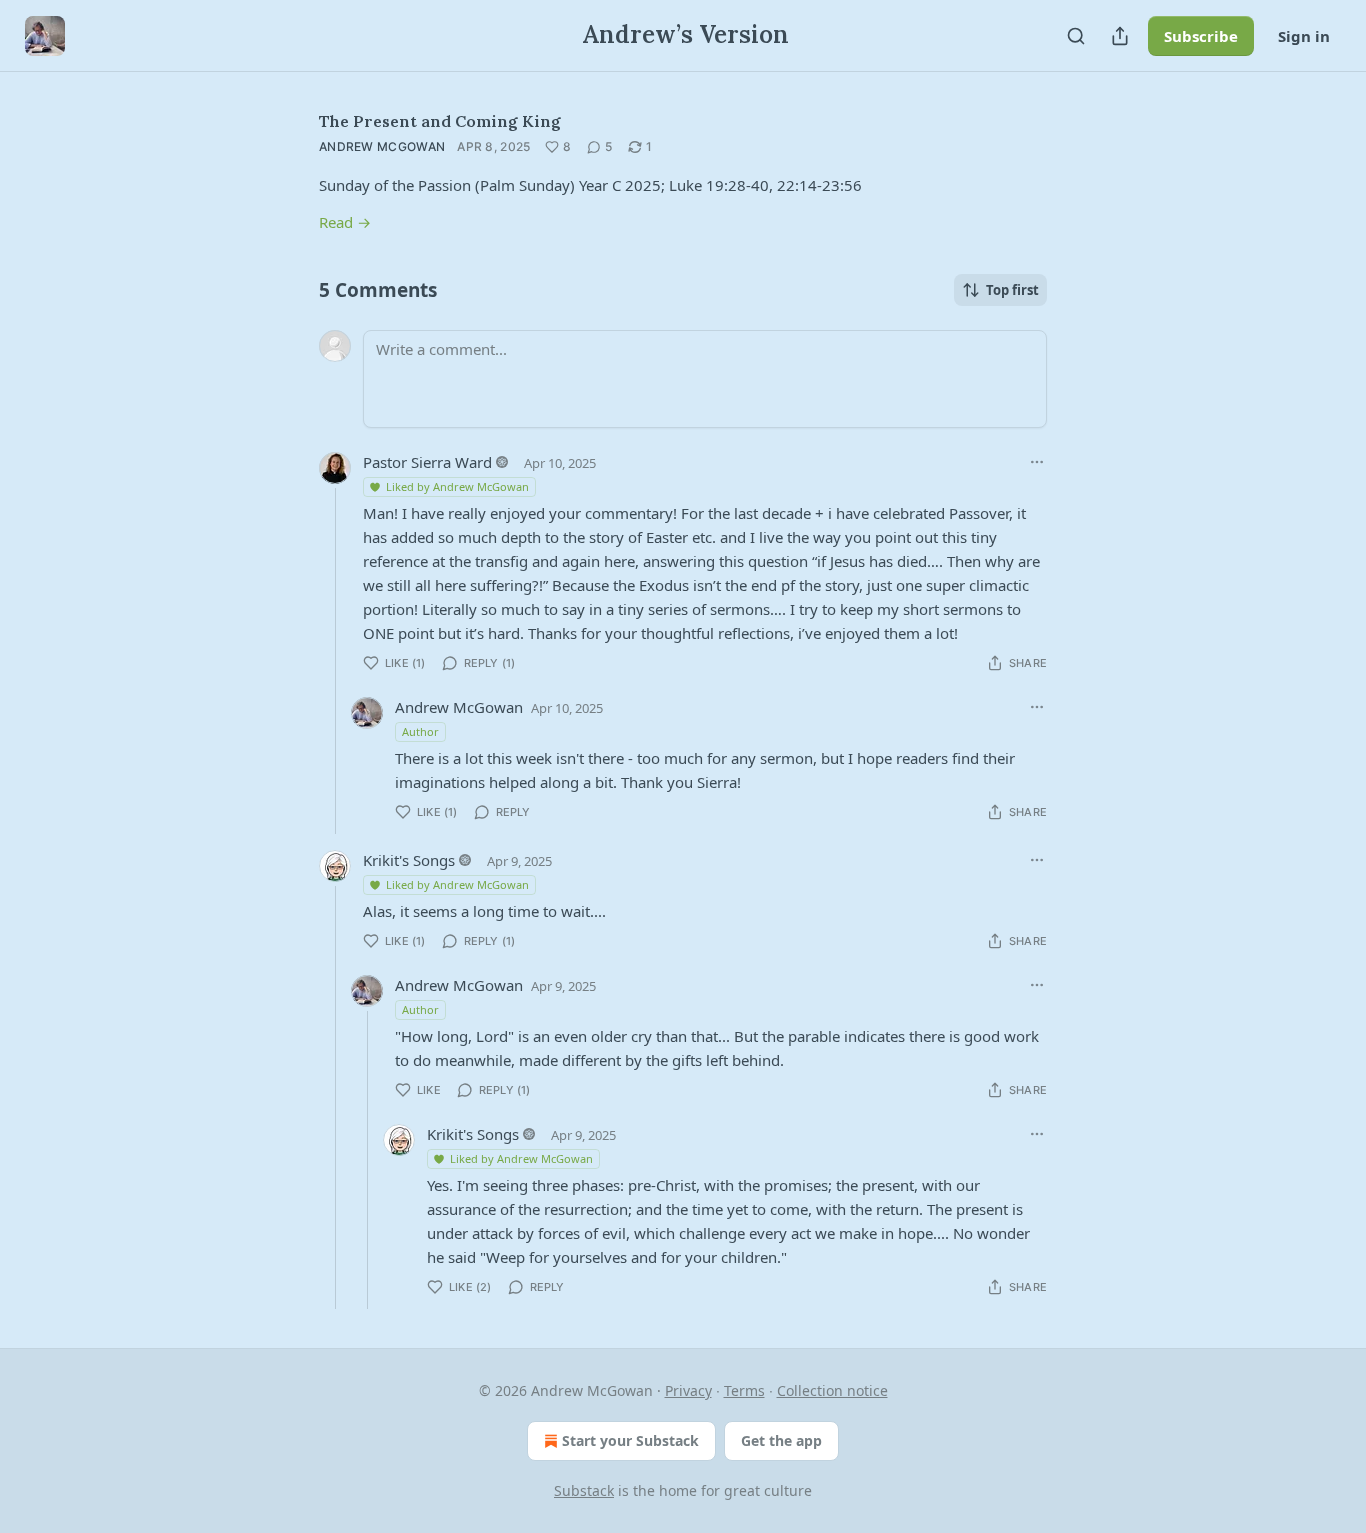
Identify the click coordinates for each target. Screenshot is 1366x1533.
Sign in (1304, 36)
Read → (345, 222)
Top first (1012, 290)
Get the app (781, 1440)
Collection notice (832, 1390)
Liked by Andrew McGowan (457, 486)
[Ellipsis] (1037, 462)
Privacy (688, 1390)
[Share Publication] (1120, 36)
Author (420, 731)
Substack (584, 1490)
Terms (744, 1390)
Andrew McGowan (382, 146)
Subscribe (1201, 36)
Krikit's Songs (409, 860)
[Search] (1076, 36)
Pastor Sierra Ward (427, 462)
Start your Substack (630, 1440)
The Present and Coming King (440, 121)
